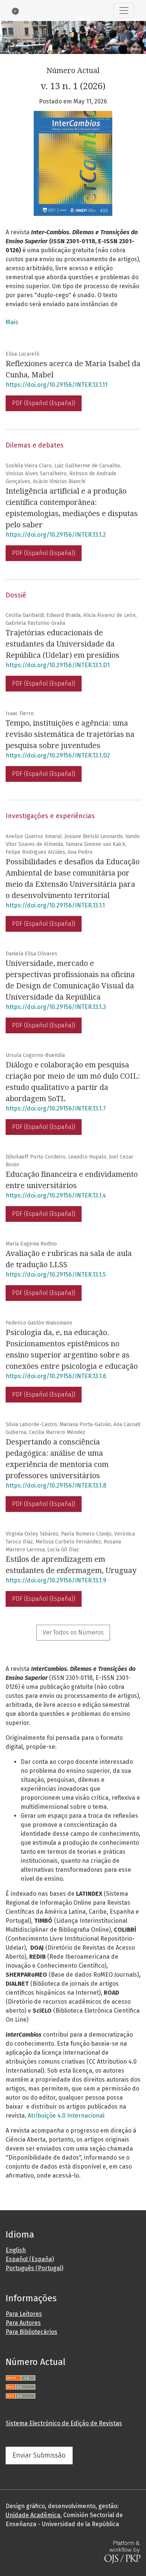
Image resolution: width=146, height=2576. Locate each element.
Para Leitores (24, 2314)
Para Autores (23, 2323)
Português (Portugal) (34, 2268)
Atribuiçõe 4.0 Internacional (66, 2116)
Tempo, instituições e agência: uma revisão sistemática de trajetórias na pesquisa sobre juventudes (70, 734)
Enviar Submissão (39, 2455)
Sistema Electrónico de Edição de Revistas (64, 2423)
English (16, 2250)
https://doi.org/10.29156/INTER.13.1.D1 (58, 665)
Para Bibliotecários (31, 2332)
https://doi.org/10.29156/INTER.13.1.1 (55, 905)
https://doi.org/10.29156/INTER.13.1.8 (56, 1486)
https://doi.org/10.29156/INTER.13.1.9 (56, 1580)
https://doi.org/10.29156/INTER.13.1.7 (56, 1108)
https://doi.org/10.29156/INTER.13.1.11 (57, 385)
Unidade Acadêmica (33, 2515)
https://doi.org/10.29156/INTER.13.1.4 (56, 1195)
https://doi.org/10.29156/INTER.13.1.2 (56, 535)
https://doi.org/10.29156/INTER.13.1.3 (56, 1007)
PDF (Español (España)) (44, 403)
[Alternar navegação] (124, 10)
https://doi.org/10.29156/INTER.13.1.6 (56, 1376)
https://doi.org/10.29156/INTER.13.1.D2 (58, 755)
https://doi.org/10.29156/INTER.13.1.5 (56, 1275)
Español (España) (30, 2259)
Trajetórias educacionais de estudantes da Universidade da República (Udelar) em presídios (63, 644)
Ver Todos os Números (73, 1632)
